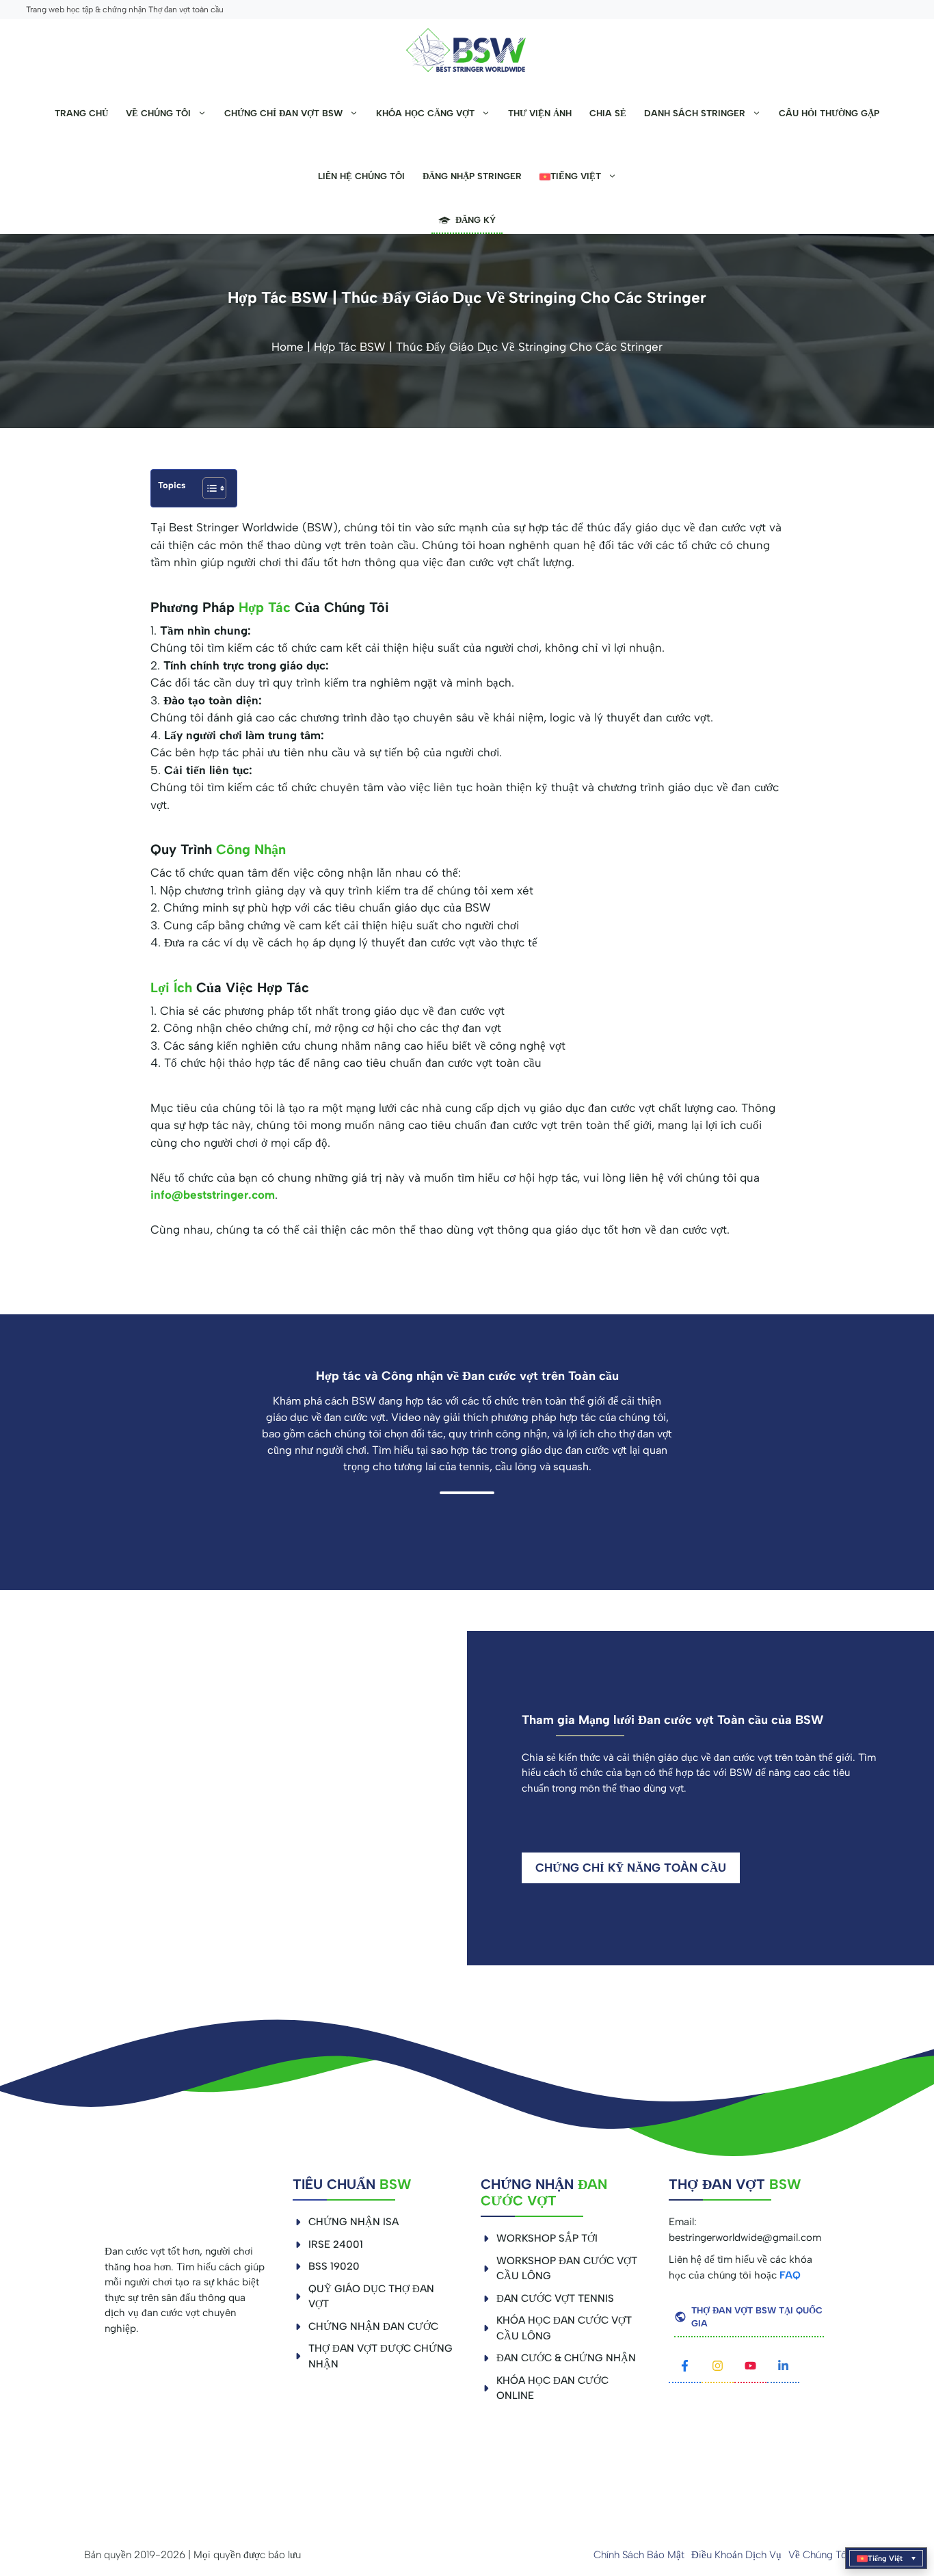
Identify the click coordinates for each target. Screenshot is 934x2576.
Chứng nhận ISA (353, 2222)
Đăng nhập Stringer (472, 176)
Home (288, 347)
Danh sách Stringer (695, 113)
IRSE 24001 (336, 2244)
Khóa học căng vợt (425, 113)
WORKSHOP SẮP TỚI (547, 2238)
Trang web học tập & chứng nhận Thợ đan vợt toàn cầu (125, 10)
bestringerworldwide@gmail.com (745, 2238)
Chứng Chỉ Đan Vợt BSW (283, 113)
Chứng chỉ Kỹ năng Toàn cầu (631, 1868)
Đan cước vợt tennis (555, 2298)
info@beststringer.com (213, 1195)
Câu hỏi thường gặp (829, 113)
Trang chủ (81, 113)
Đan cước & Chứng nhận (566, 2358)
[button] (886, 2558)
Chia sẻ (608, 113)
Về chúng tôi (158, 113)
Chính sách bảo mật (639, 2555)
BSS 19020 (334, 2266)
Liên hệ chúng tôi (361, 176)
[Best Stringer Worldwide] (467, 51)
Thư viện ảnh (540, 113)
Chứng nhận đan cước (373, 2326)
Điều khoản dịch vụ (736, 2555)
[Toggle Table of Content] (208, 488)
